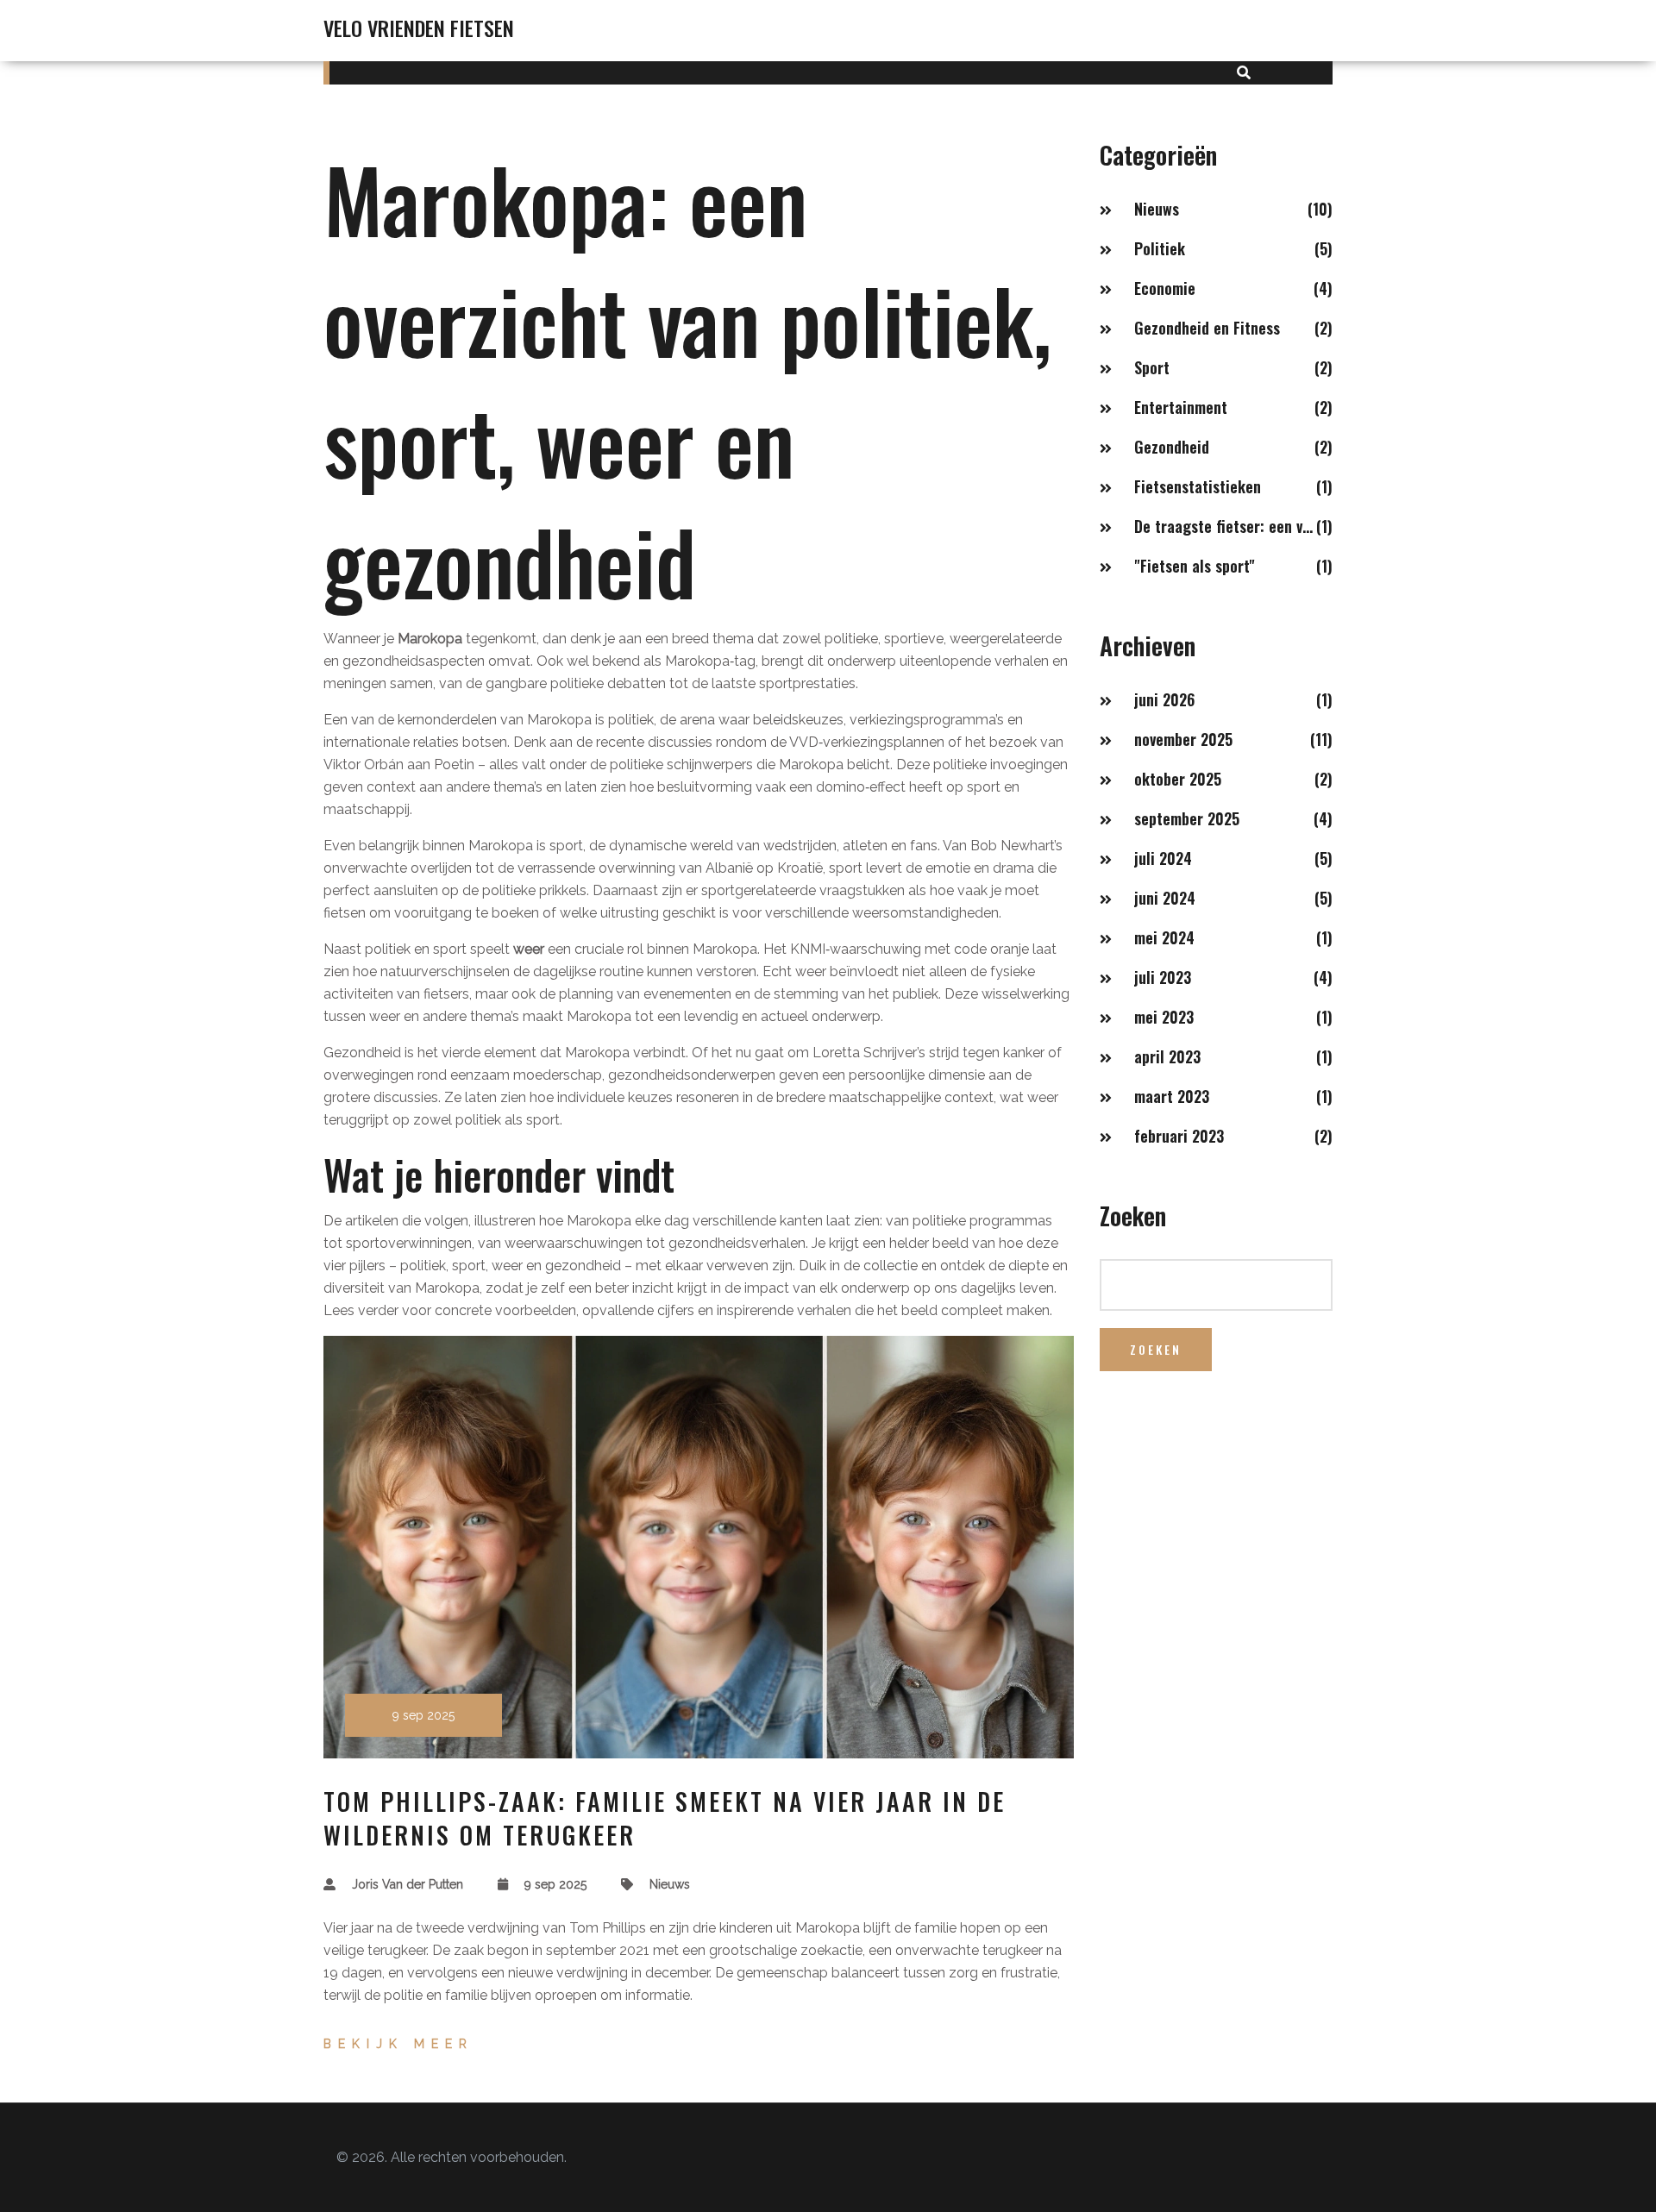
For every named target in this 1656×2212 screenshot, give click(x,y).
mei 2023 (1164, 1017)
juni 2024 (1165, 898)
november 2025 (1183, 739)
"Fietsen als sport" (1195, 566)
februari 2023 (1179, 1136)
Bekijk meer (398, 2044)
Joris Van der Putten (408, 1884)
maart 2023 (1172, 1096)
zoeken (1156, 1349)
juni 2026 (1164, 699)
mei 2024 (1164, 937)
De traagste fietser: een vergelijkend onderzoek (1225, 526)
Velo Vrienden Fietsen (419, 28)
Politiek (1160, 248)
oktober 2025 (1178, 779)
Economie (1165, 288)
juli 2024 (1163, 858)
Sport (1152, 367)
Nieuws (670, 1884)
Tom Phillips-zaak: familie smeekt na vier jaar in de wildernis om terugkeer (665, 1818)
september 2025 (1187, 818)
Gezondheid (1172, 447)
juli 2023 (1163, 977)
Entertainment (1181, 407)
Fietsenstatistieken (1198, 486)
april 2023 (1167, 1056)
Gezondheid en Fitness (1207, 328)
